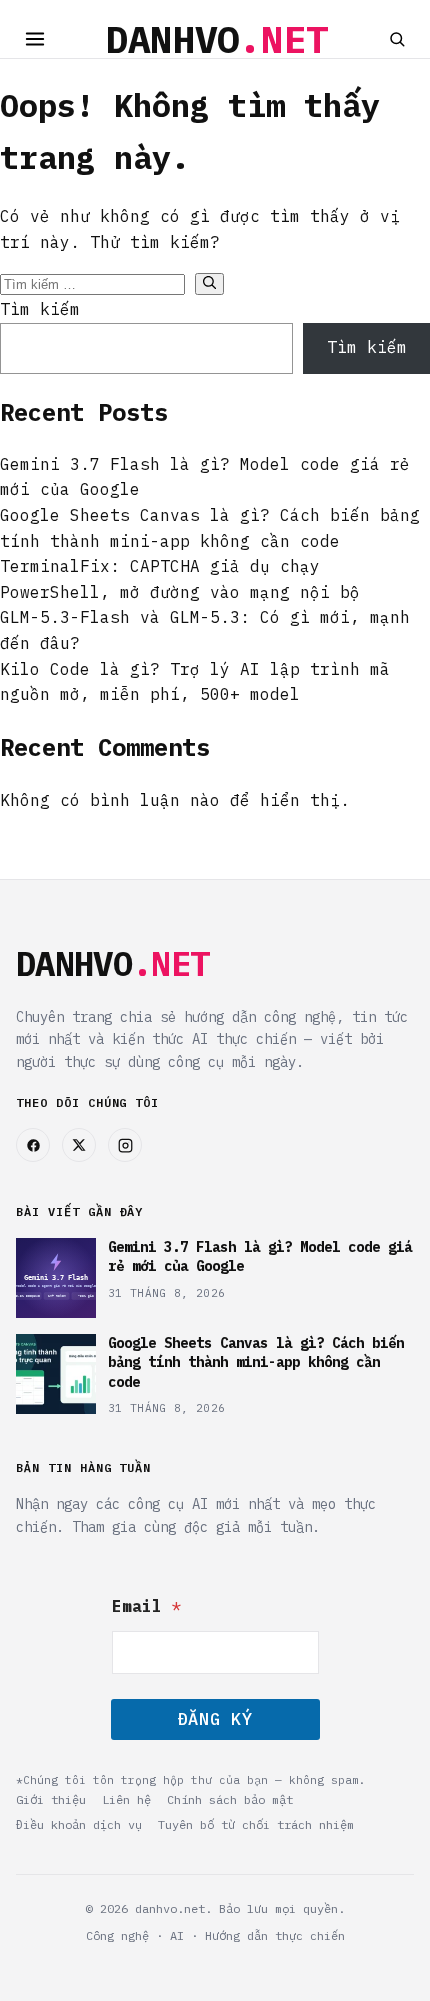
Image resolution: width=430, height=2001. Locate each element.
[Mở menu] (35, 39)
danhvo (217, 39)
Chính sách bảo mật (230, 1799)
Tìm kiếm (40, 309)
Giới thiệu (51, 1799)
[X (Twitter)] (79, 1145)
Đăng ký (215, 1719)
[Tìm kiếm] (397, 39)
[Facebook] (33, 1145)
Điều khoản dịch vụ (79, 1824)
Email (147, 1606)
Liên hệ (126, 1799)
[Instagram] (125, 1145)
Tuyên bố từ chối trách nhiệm (256, 1824)
